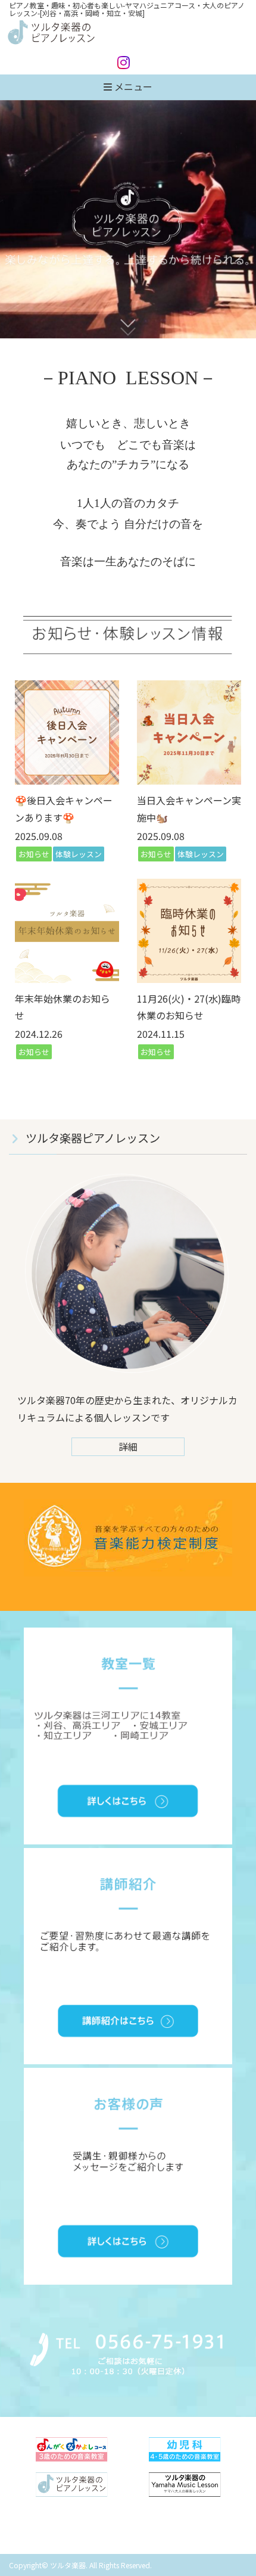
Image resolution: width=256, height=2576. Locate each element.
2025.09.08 (39, 836)
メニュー (132, 86)
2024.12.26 (39, 1034)
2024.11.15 (161, 1034)
